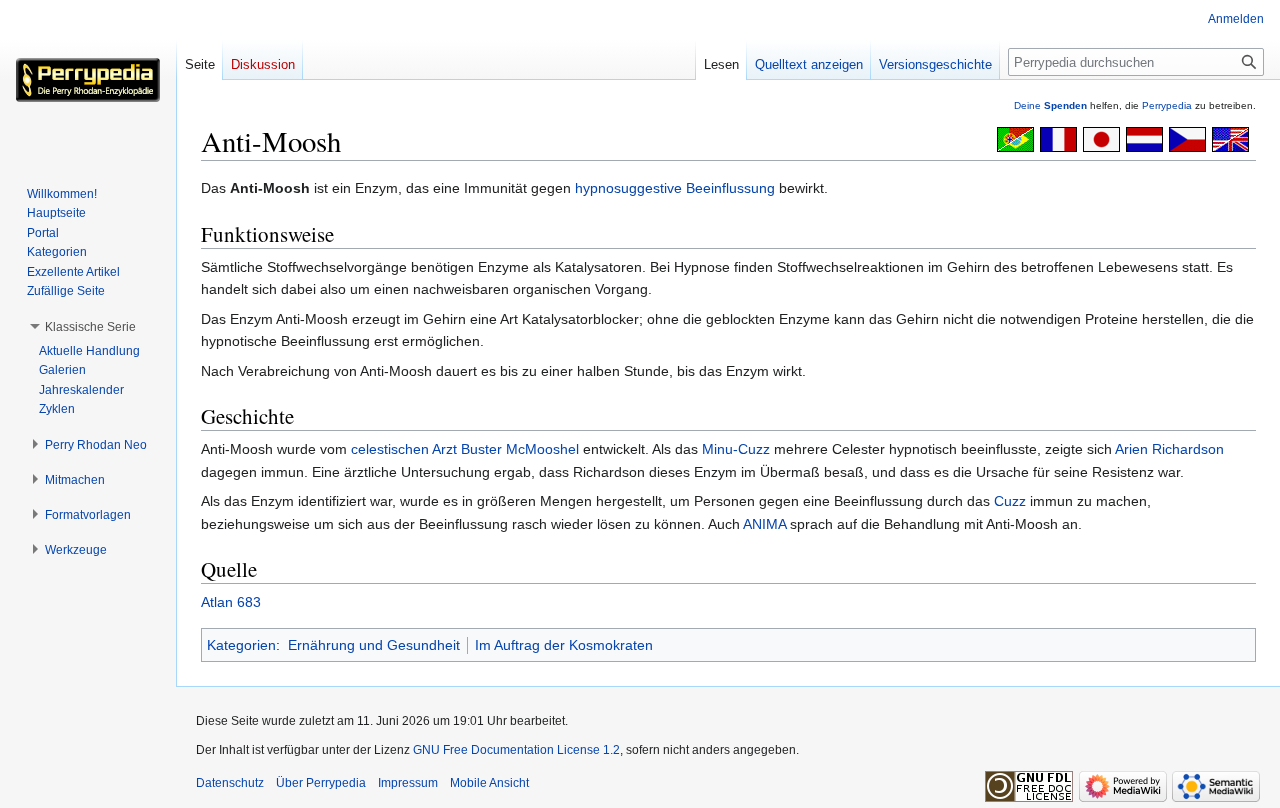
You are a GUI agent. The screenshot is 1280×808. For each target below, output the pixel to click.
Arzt (444, 449)
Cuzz (1010, 501)
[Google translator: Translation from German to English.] (1230, 138)
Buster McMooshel (520, 449)
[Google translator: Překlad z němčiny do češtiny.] (1187, 138)
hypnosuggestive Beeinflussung (675, 188)
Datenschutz (230, 783)
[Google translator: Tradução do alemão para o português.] (1015, 138)
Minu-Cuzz (736, 449)
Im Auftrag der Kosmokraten (564, 645)
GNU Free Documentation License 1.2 (516, 750)
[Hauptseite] (88, 80)
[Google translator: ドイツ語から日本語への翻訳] (1101, 138)
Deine (1050, 105)
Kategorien (241, 645)
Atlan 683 (231, 602)
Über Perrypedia (321, 783)
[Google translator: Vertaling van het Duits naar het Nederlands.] (1144, 138)
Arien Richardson (1169, 449)
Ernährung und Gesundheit (374, 645)
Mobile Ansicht (489, 783)
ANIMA (764, 524)
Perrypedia (1167, 105)
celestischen (390, 449)
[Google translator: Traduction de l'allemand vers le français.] (1058, 138)
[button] (90, 327)
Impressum (408, 783)
